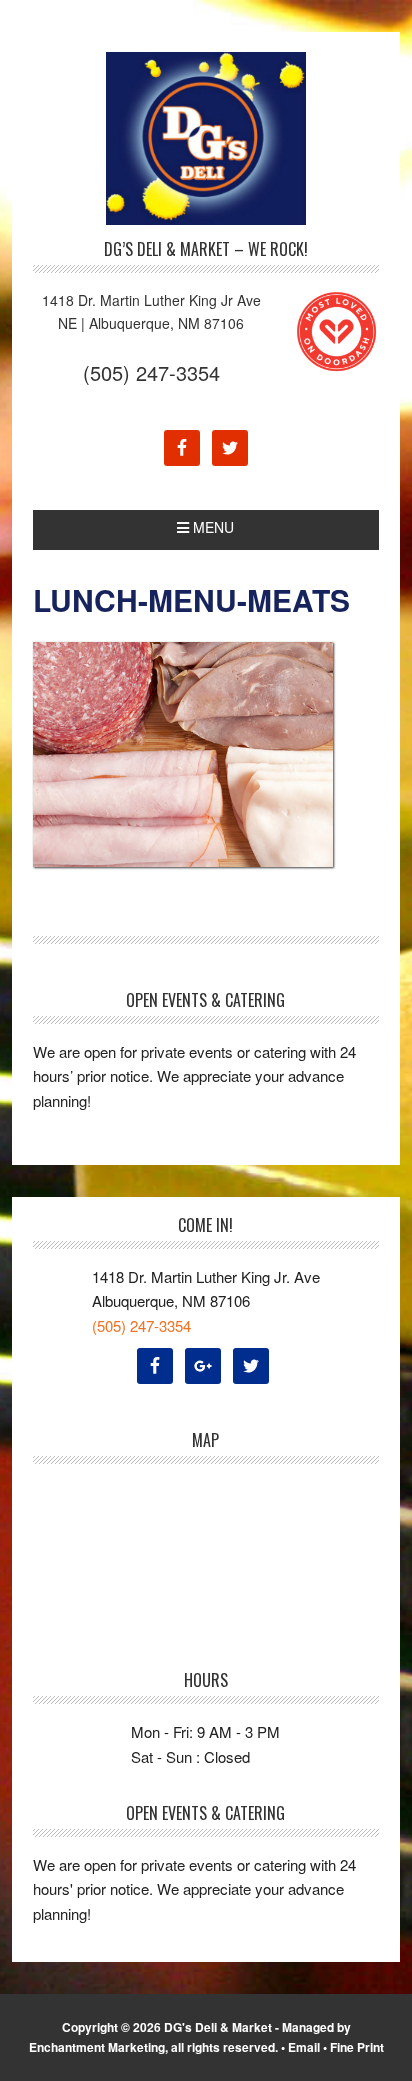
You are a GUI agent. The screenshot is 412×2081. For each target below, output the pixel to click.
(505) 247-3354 (151, 372)
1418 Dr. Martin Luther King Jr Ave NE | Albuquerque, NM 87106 (151, 311)
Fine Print (357, 2047)
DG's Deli (206, 138)
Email (304, 2047)
